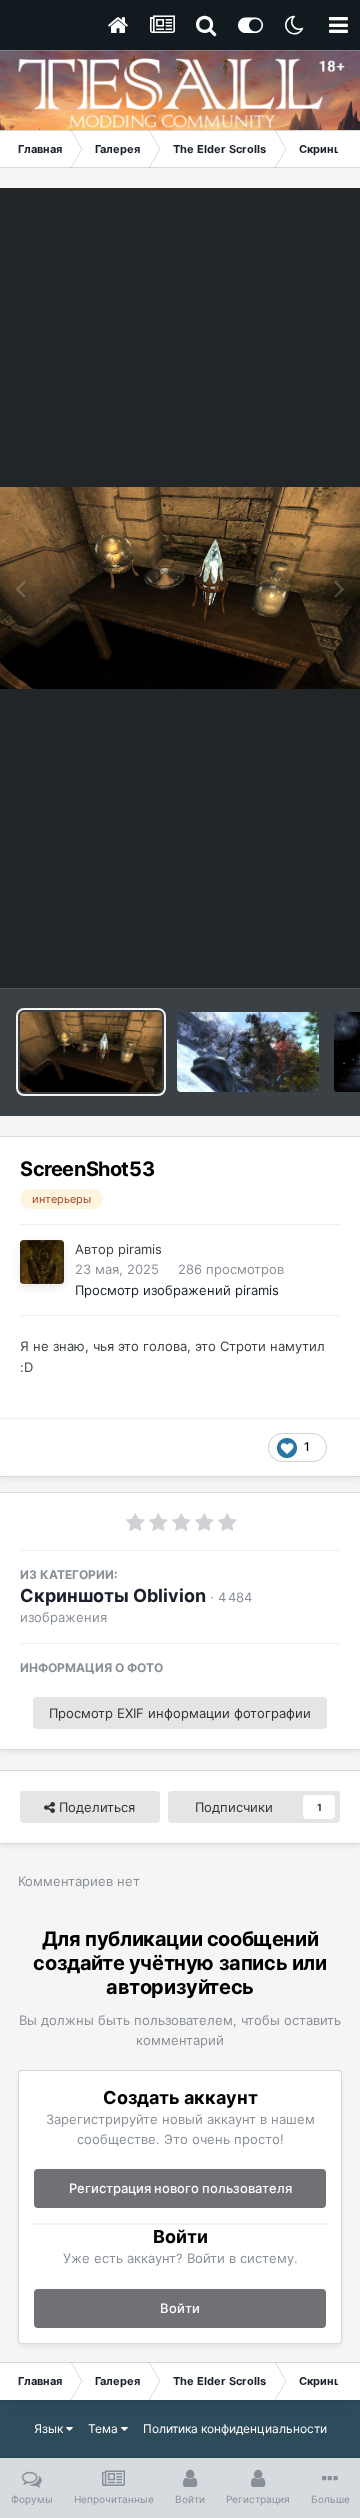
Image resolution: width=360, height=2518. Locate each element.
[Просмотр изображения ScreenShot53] (91, 1052)
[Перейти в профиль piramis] (42, 1262)
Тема (104, 2428)
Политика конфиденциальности (235, 2428)
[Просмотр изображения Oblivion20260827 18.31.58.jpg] (248, 1052)
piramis (140, 1249)
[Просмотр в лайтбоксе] (180, 588)
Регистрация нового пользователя (180, 2188)
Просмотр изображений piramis (177, 1290)
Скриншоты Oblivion (113, 1595)
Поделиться (95, 1807)
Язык (50, 2428)
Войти (180, 2308)
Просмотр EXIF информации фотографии (180, 1713)
